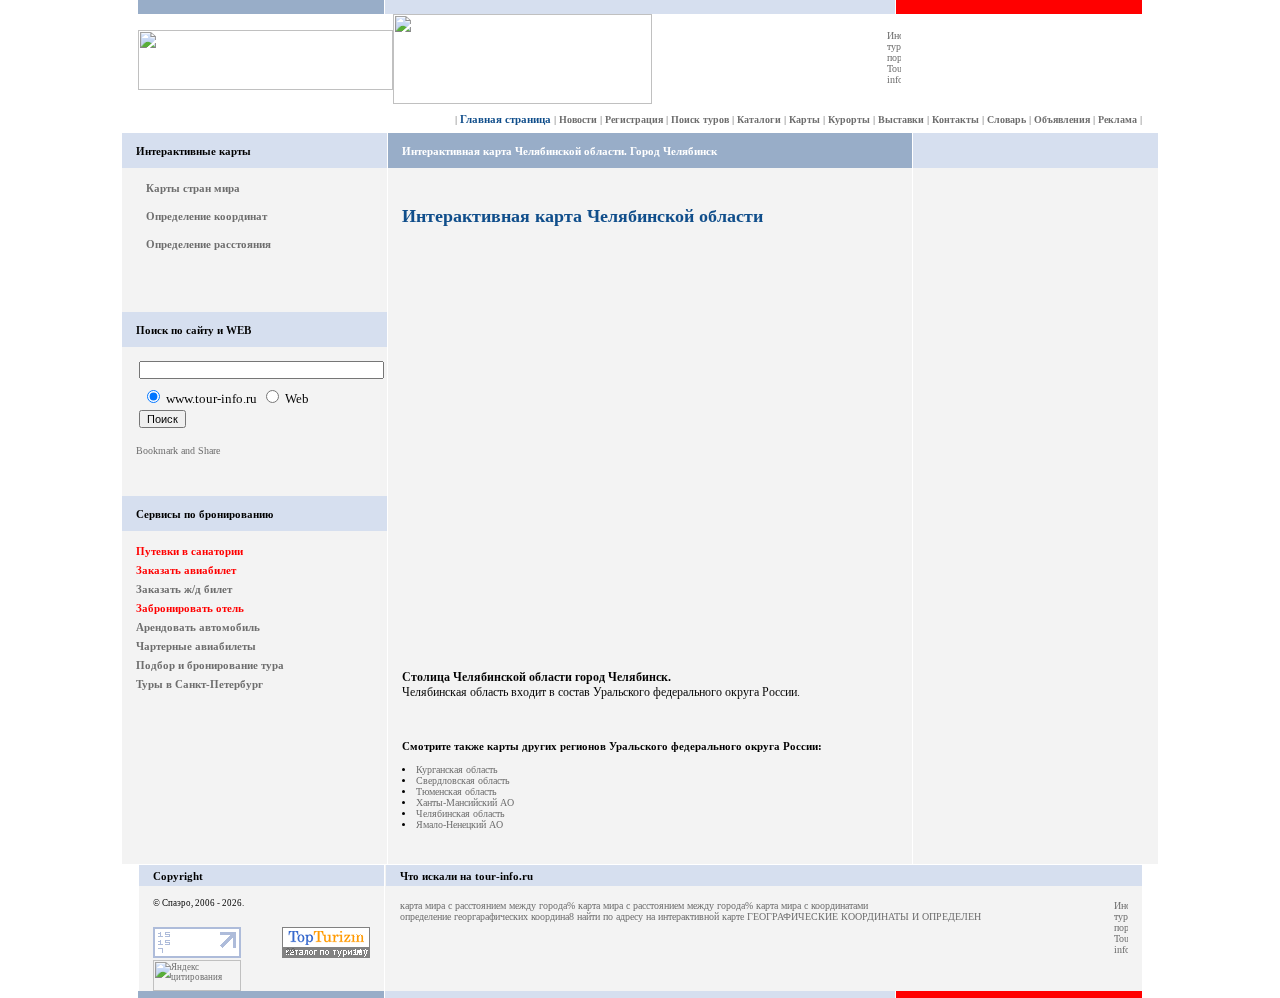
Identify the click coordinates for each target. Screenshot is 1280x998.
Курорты (849, 119)
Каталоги (759, 119)
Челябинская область (460, 813)
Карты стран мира (193, 188)
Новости (578, 119)
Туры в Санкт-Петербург (199, 684)
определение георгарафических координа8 (487, 916)
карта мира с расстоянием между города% (487, 905)
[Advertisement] (1036, 482)
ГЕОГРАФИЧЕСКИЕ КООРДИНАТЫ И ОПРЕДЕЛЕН (864, 916)
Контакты (955, 119)
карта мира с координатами (812, 905)
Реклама (1117, 119)
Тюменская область (456, 791)
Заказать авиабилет (186, 570)
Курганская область (457, 769)
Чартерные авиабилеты (196, 646)
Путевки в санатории (189, 551)
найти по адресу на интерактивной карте (660, 916)
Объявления (1062, 119)
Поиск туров (700, 119)
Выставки (901, 119)
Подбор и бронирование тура (210, 665)
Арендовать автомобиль (198, 627)
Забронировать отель (190, 608)
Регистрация (634, 119)
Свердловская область (463, 780)
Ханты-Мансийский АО (465, 802)
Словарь (1006, 119)
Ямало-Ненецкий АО (459, 824)
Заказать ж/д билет (184, 589)
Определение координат (206, 216)
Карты (804, 119)
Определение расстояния (208, 244)
